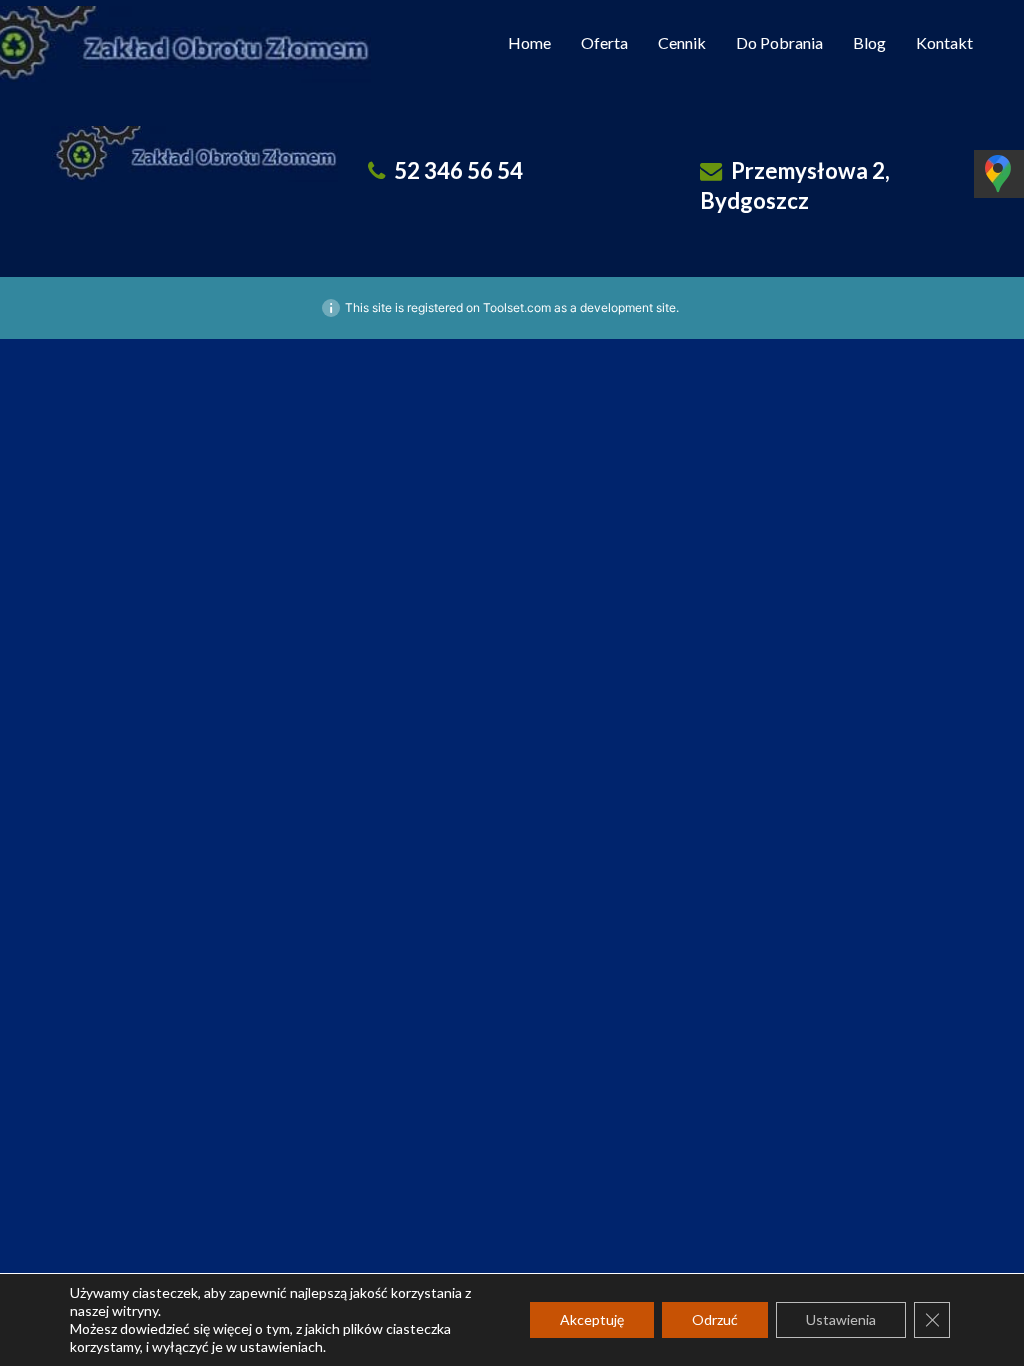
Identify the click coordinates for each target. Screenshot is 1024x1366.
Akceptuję (592, 1319)
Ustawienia (841, 1319)
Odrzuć (715, 1319)
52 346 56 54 (458, 170)
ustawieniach (281, 1346)
